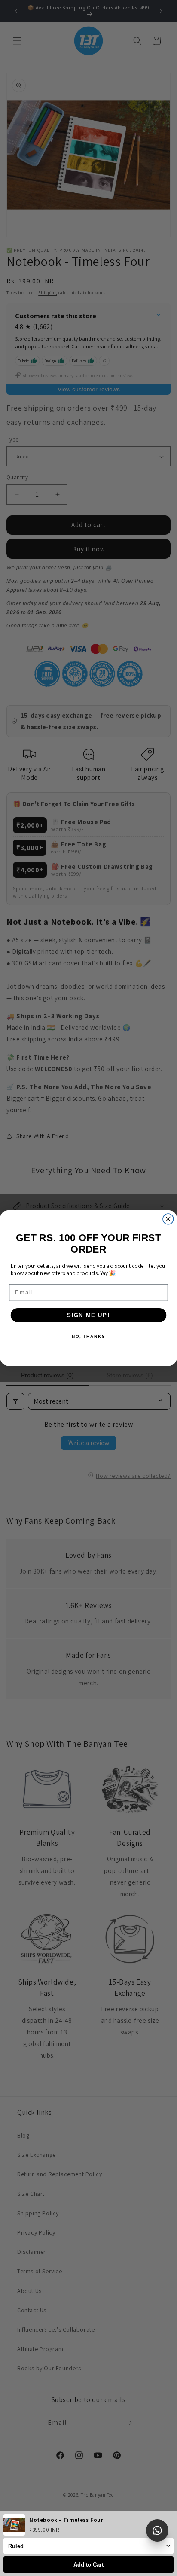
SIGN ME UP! (88, 1315)
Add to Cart (88, 2565)
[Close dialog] (168, 1219)
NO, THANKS (88, 1337)
